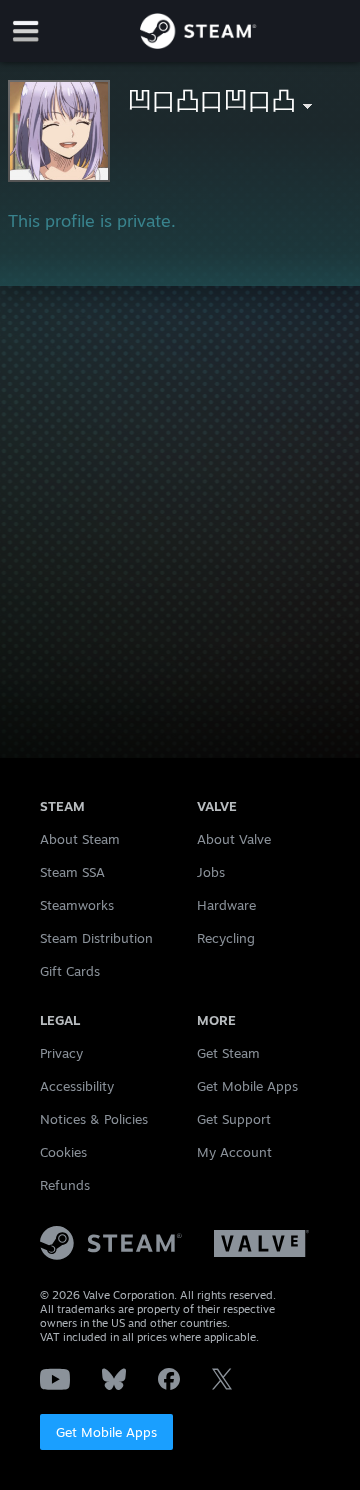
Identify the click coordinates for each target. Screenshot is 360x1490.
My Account (234, 1152)
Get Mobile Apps (106, 1432)
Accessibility (77, 1086)
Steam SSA (72, 872)
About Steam (80, 839)
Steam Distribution (96, 938)
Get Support (234, 1119)
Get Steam (228, 1053)
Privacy (61, 1053)
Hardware (226, 905)
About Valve (234, 839)
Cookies (63, 1152)
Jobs (211, 872)
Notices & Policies (94, 1119)
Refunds (65, 1185)
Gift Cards (70, 971)
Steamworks (77, 905)
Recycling (226, 938)
